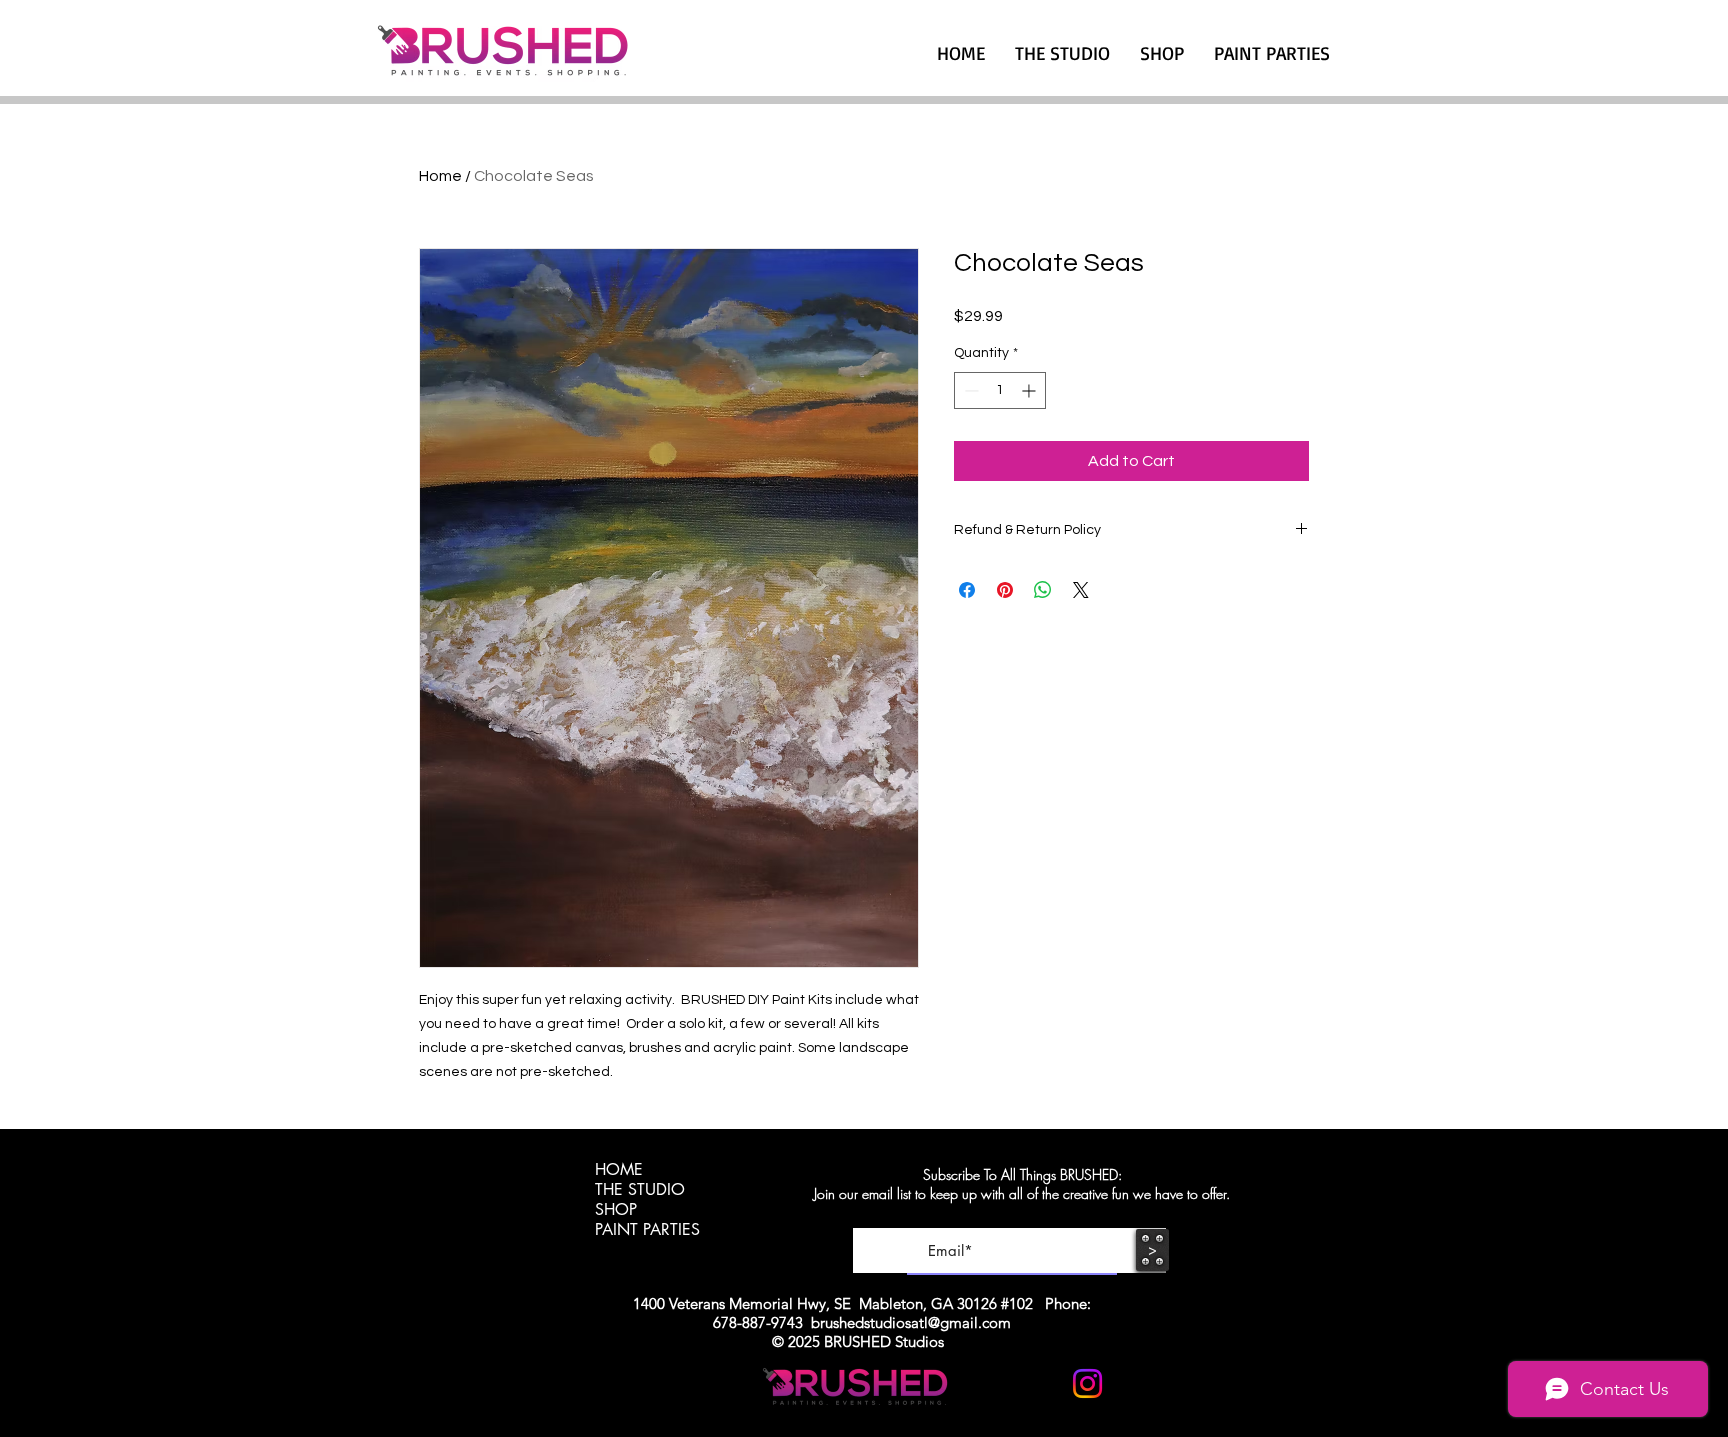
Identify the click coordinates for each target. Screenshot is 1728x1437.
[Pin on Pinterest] (1005, 590)
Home (440, 176)
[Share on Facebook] (967, 590)
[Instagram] (1087, 1383)
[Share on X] (1081, 590)
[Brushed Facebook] (1136, 1383)
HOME (619, 1170)
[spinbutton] (1000, 390)
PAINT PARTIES (647, 1230)
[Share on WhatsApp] (1043, 590)
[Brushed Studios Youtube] (1038, 1383)
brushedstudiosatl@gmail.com (911, 1322)
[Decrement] (969, 390)
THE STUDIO (640, 1190)
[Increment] (1030, 390)
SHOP (616, 1210)
